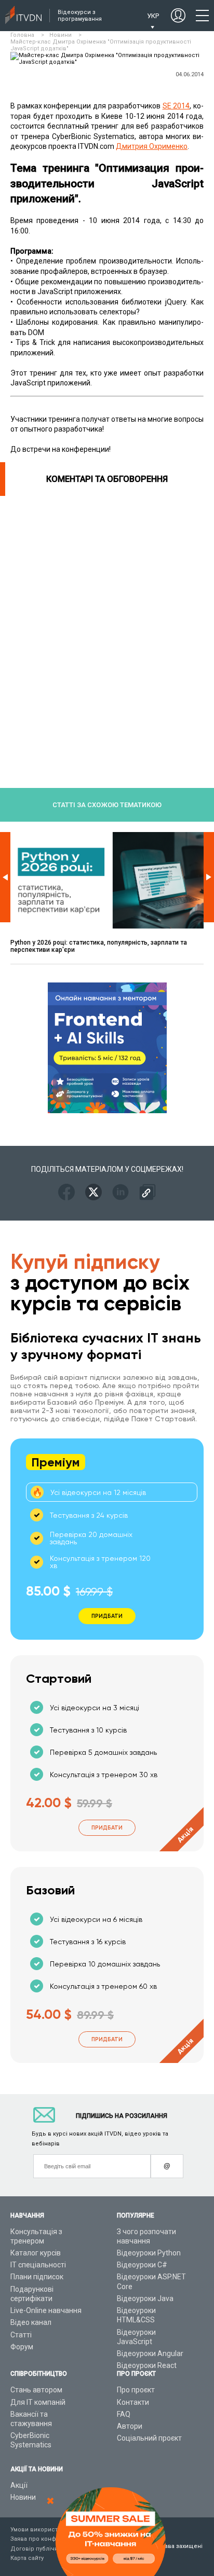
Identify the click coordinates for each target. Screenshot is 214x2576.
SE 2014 (176, 106)
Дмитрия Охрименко (152, 146)
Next (209, 877)
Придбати (107, 1828)
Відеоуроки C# (142, 2265)
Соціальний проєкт (149, 2438)
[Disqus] (107, 626)
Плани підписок (37, 2277)
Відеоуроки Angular (150, 2353)
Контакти (133, 2402)
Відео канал (31, 2322)
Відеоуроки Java (145, 2298)
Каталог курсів (36, 2253)
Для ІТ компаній (38, 2402)
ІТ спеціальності (38, 2265)
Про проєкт (136, 2390)
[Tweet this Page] (93, 1193)
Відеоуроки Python (149, 2253)
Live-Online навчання (46, 2310)
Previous (5, 877)
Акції (19, 2485)
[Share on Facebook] (66, 1193)
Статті (21, 2335)
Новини (23, 2497)
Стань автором (36, 2390)
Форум (22, 2347)
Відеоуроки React (147, 2365)
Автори (130, 2426)
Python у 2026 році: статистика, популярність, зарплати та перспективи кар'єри (99, 946)
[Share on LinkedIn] (121, 1193)
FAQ (124, 2414)
